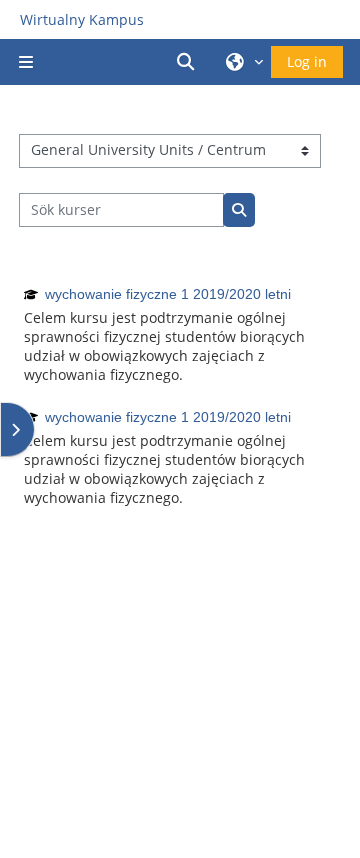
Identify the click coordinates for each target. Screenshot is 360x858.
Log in (307, 61)
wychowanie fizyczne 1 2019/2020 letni (168, 294)
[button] (189, 62)
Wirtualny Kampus (82, 19)
